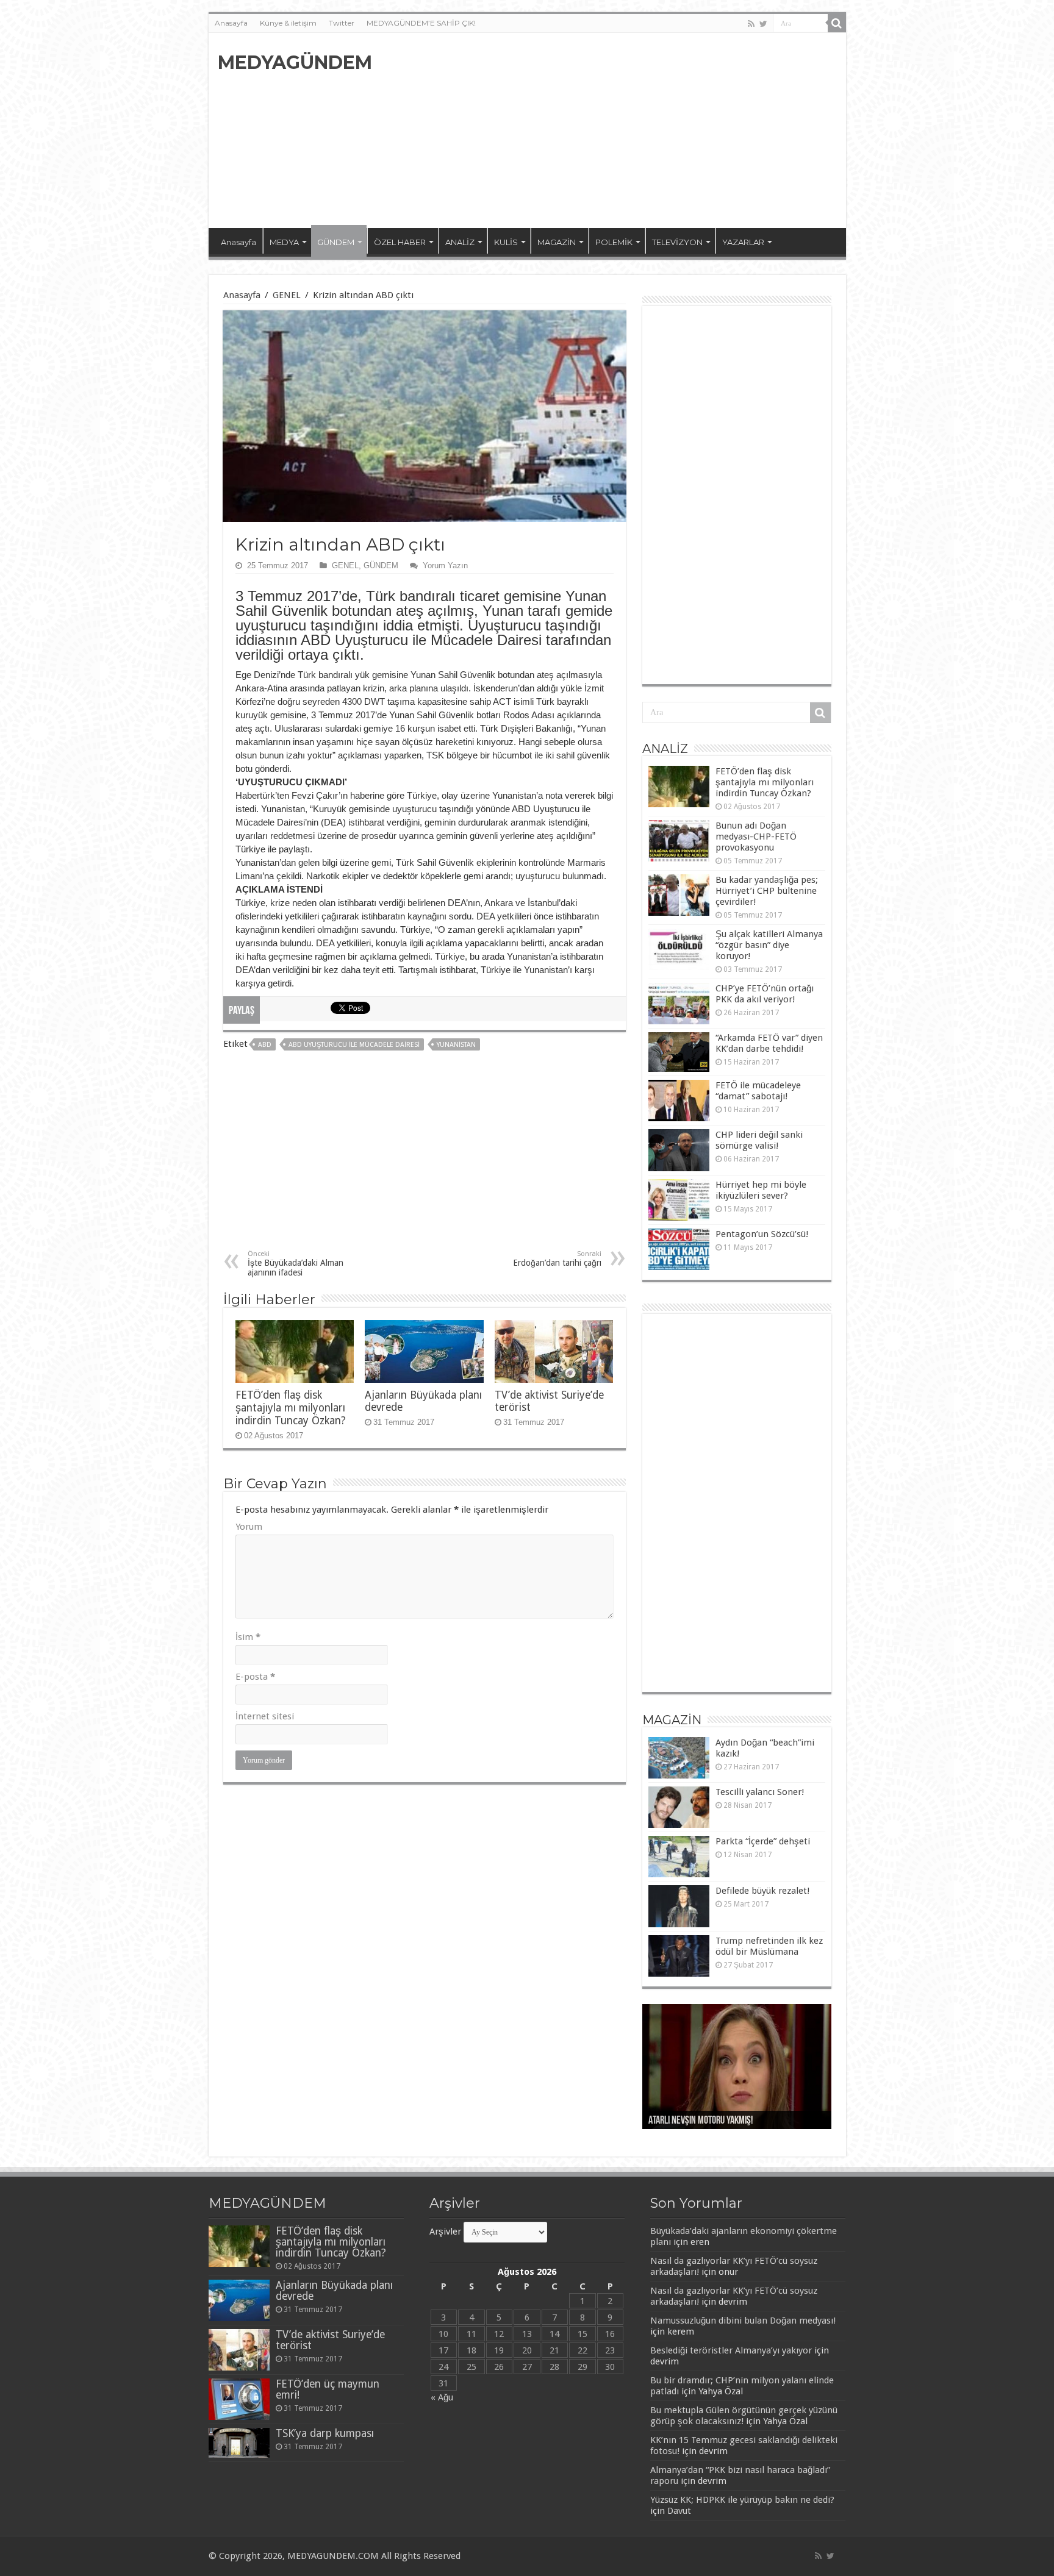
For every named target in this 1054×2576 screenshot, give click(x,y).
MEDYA (284, 242)
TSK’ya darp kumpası (325, 2433)
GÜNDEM (336, 242)
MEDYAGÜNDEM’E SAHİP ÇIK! (421, 23)
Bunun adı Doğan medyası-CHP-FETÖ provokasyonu (756, 837)
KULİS (506, 242)
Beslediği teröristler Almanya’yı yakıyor (731, 2350)
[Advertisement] (615, 130)
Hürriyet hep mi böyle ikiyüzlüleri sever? (761, 1190)
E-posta (255, 1677)
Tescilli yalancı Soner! (760, 1792)
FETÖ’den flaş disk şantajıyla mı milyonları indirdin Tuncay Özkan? (291, 1408)
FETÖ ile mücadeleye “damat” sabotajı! (758, 1091)
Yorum (249, 1527)
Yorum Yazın (445, 566)
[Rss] (751, 24)
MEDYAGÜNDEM (295, 62)
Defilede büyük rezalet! (762, 1891)
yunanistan (456, 1045)
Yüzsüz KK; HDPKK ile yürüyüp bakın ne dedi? (742, 2500)
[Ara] (837, 23)
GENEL (287, 295)
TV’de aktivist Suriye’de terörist (330, 2340)
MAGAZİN (557, 242)
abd (265, 1045)
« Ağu (442, 2397)
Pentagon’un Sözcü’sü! (762, 1234)
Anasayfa (231, 23)
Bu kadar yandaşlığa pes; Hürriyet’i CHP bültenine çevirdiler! (767, 891)
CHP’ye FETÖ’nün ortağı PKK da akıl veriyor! (765, 994)
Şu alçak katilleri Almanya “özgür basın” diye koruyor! (769, 945)
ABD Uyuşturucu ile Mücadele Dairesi (354, 1045)
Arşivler (445, 2232)
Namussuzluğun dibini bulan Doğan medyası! (743, 2321)
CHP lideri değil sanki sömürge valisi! (759, 1140)
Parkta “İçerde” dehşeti (763, 1841)
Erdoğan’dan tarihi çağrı (557, 1259)
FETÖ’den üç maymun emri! (328, 2389)
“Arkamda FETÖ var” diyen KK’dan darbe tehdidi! (769, 1043)
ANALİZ (460, 242)
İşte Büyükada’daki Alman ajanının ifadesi (296, 1264)
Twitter (342, 23)
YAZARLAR (743, 242)
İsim (248, 1637)
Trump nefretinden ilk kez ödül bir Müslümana (769, 1946)
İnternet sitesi (265, 1716)
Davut (679, 2511)
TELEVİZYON (677, 242)
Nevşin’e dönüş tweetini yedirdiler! (712, 2121)
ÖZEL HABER (400, 242)
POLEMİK (614, 242)
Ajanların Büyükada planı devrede (334, 2291)
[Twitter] (763, 24)
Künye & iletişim (288, 23)
